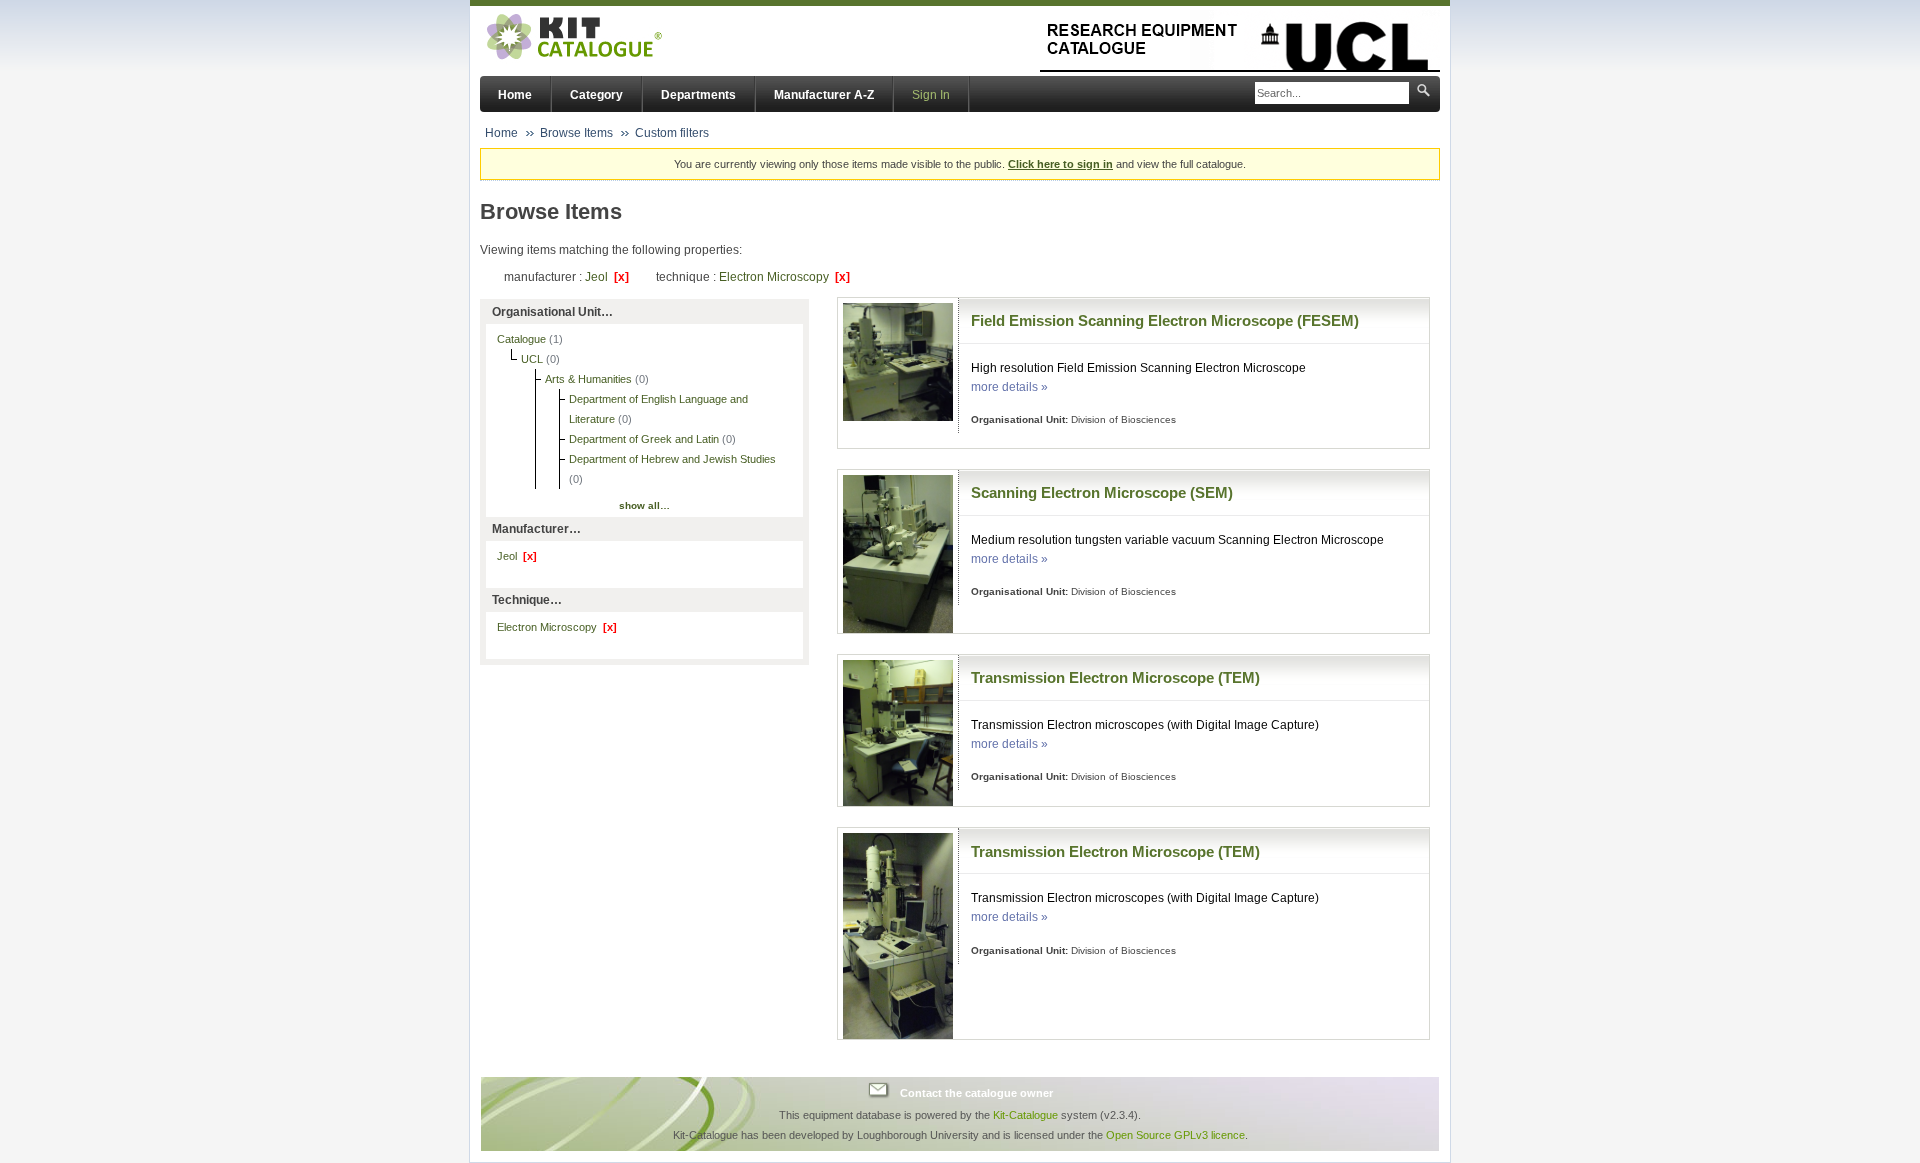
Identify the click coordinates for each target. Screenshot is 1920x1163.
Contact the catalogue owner (976, 1093)
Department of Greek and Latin (645, 439)
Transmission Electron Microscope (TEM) (1115, 677)
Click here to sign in (1060, 164)
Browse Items (576, 133)
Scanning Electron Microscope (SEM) (1102, 492)
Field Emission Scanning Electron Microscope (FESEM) (1165, 320)
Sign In (931, 95)
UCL (533, 359)
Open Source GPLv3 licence (1175, 1135)
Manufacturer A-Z (824, 95)
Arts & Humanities (590, 379)
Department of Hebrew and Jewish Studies (672, 459)
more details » (1009, 387)
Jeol (607, 277)
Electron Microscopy (784, 277)
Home (515, 95)
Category (596, 95)
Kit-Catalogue (1025, 1115)
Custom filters (672, 133)
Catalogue (523, 339)
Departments (698, 95)
